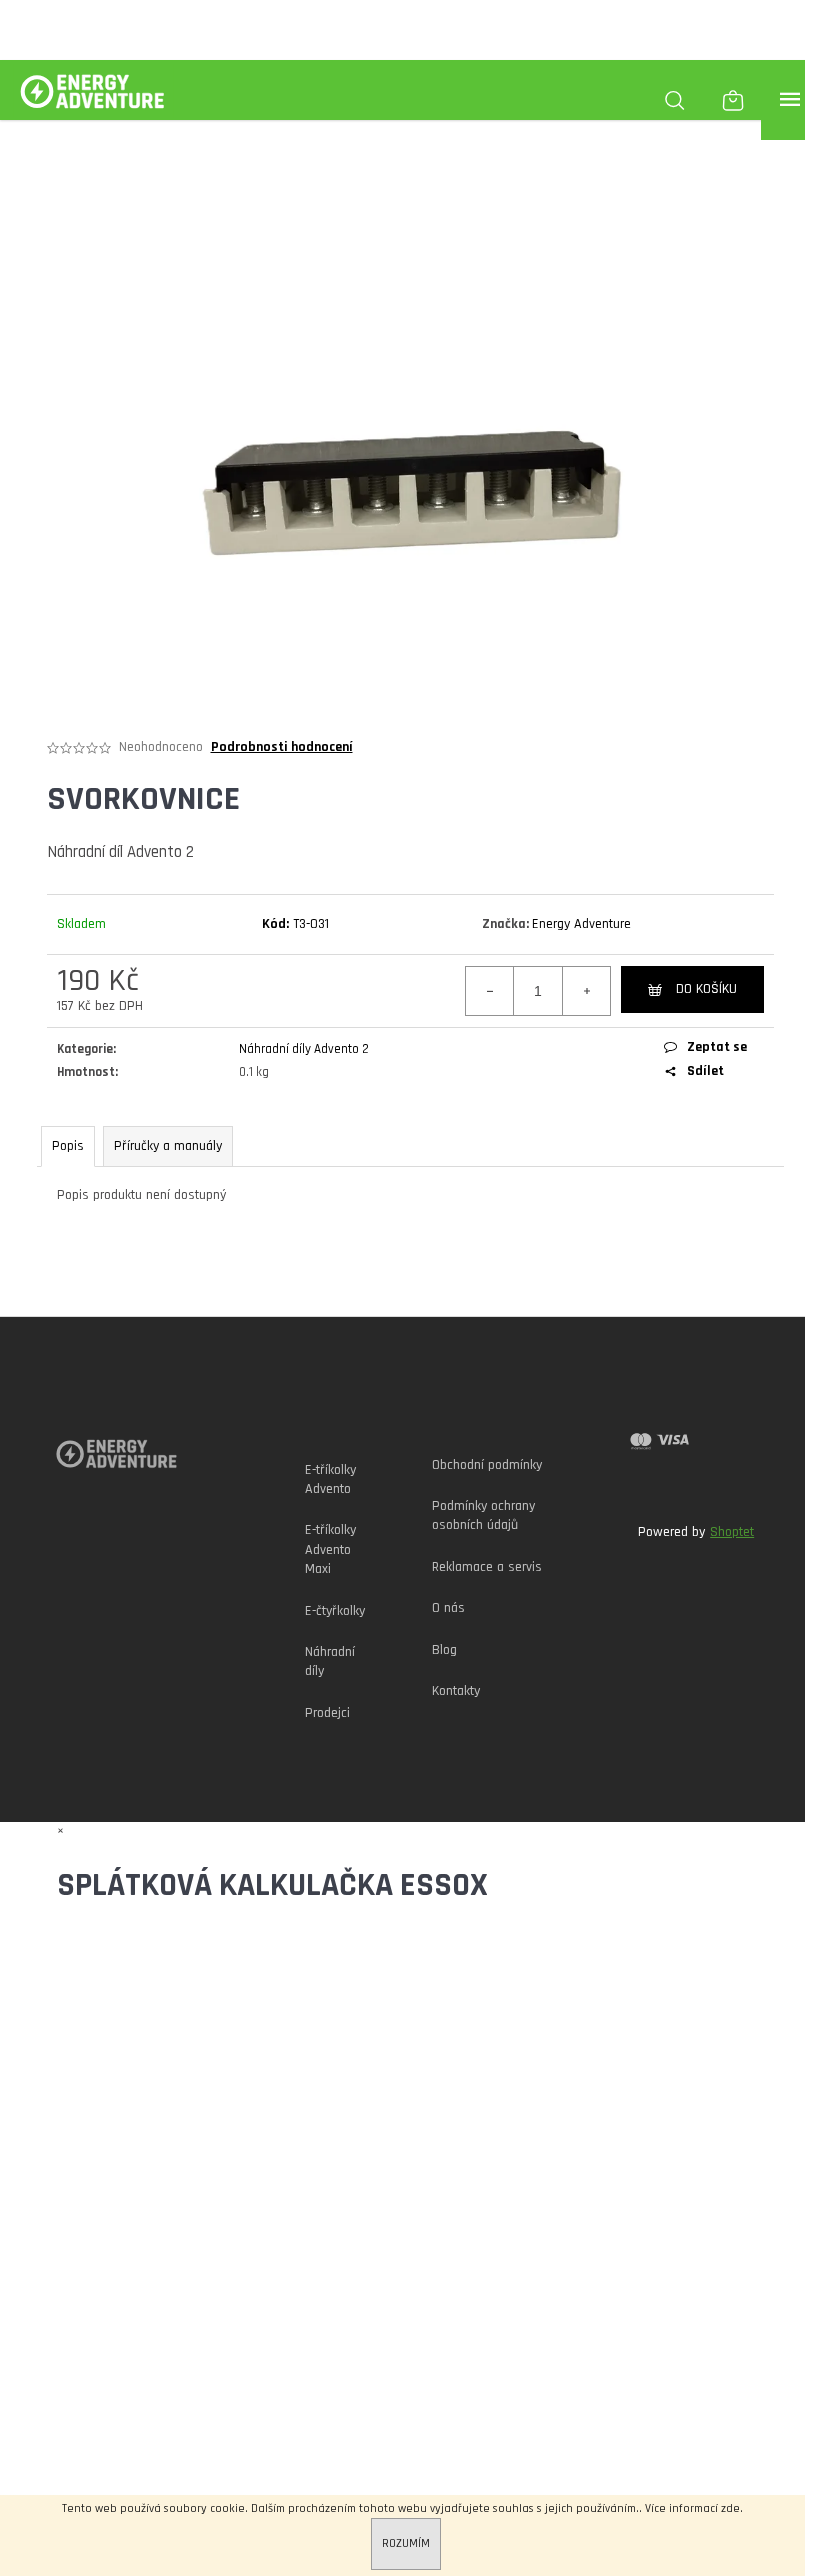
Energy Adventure (581, 924)
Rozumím (406, 2543)
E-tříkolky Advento (330, 1479)
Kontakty (456, 1691)
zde (730, 2508)
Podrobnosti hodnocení (282, 747)
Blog (444, 1650)
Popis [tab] (68, 1146)
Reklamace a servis (487, 1567)
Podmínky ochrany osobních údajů (483, 1515)
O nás (448, 1608)
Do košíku (706, 989)
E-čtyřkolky (335, 1611)
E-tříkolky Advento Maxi (330, 1549)
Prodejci (327, 1713)
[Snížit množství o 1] (490, 991)
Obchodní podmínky (487, 1465)
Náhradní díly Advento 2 (304, 1049)
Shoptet (732, 1532)
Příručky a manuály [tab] (168, 1146)
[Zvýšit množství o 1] (586, 991)
